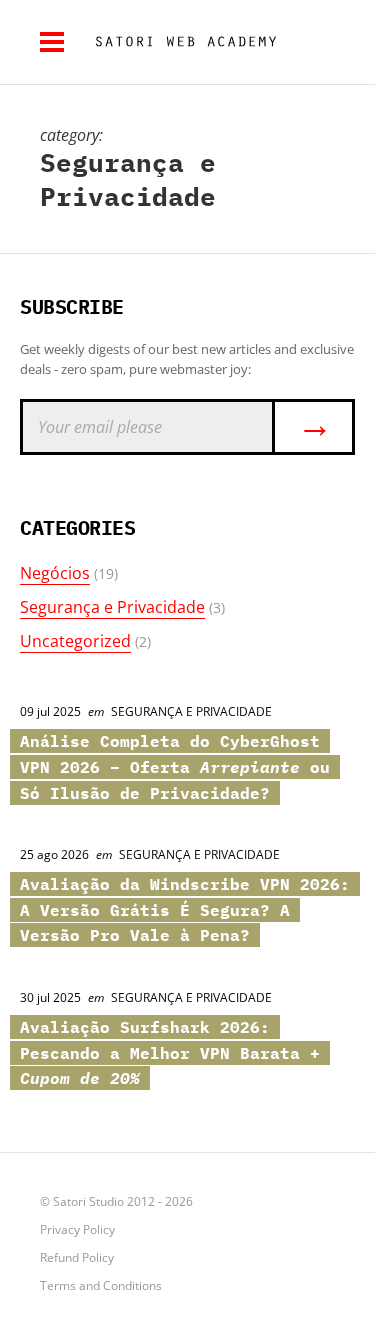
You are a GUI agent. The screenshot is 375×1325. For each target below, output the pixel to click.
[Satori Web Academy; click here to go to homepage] (178, 42)
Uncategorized (75, 641)
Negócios (55, 573)
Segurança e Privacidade (112, 607)
